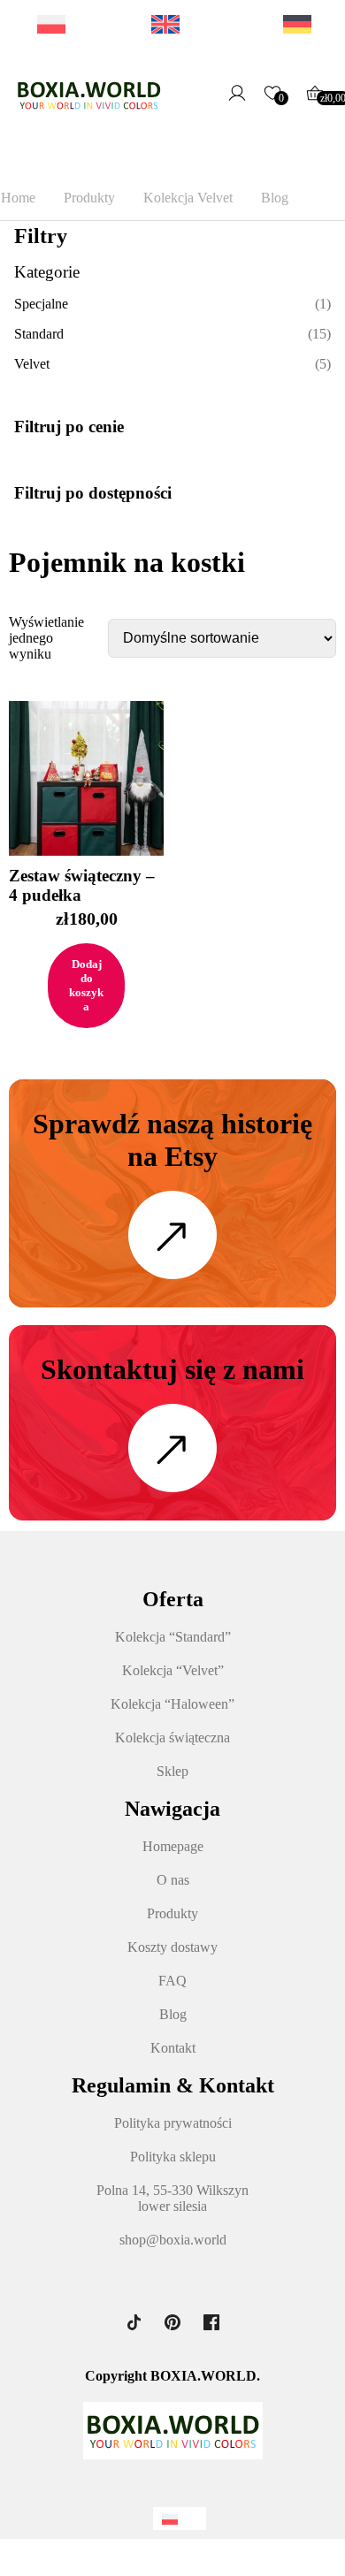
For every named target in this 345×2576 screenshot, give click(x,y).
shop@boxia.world (173, 2240)
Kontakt (173, 2048)
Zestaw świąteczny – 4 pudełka (82, 885)
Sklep (172, 1771)
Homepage (173, 1846)
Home (18, 198)
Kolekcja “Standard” (173, 1637)
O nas (173, 1880)
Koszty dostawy (172, 1947)
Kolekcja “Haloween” (172, 1704)
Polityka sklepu (173, 2157)
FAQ (172, 1981)
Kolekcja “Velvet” (173, 1670)
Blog (275, 198)
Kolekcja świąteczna (172, 1738)
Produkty (89, 198)
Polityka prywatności (173, 2123)
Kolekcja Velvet (188, 198)
